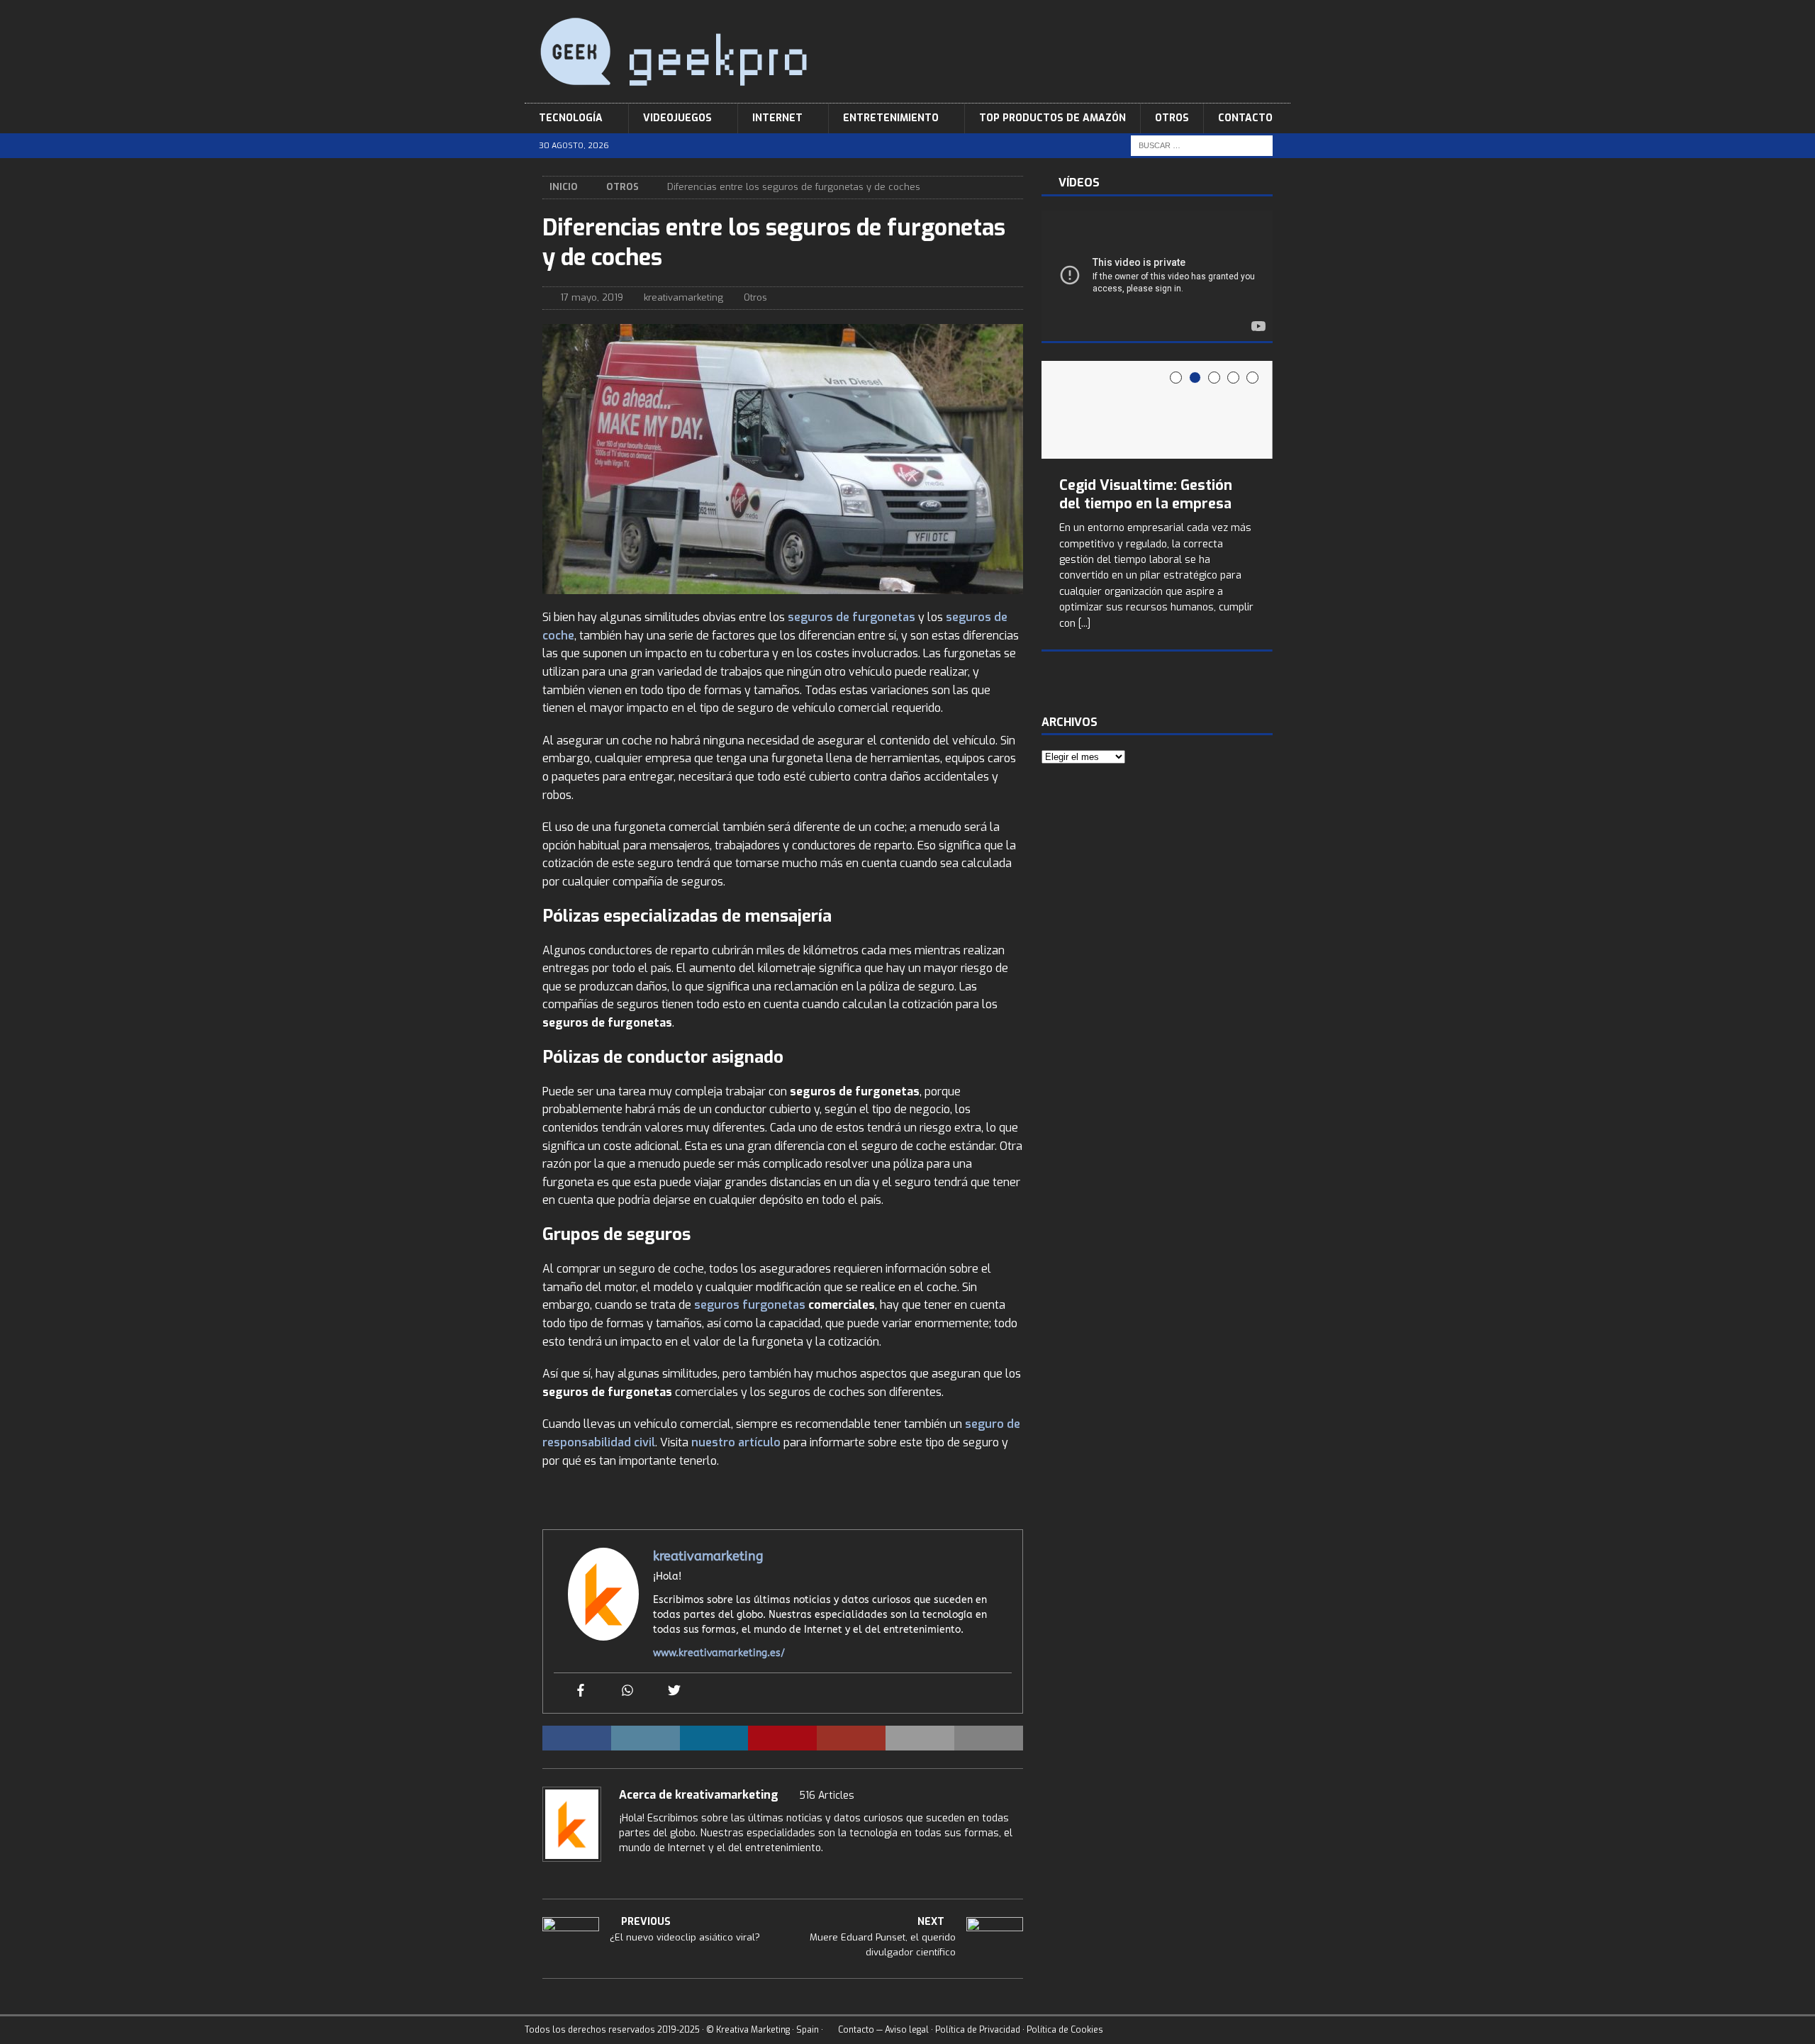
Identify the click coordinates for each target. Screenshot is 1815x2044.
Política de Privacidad (978, 2030)
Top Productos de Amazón (1052, 118)
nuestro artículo (736, 1442)
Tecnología (571, 118)
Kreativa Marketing (753, 2030)
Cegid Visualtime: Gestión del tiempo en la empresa (1146, 495)
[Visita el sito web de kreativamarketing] (624, 1872)
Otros (1172, 118)
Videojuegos (677, 118)
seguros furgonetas (750, 1305)
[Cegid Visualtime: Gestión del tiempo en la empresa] (1157, 410)
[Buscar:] (1202, 146)
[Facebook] (581, 1691)
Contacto (1245, 118)
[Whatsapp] (627, 1691)
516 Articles (827, 1796)
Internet (777, 118)
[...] (1084, 624)
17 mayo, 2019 (592, 297)
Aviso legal (907, 2030)
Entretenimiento (891, 118)
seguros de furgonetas (851, 617)
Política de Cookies (1065, 2030)
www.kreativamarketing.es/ (719, 1653)
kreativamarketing (683, 297)
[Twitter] (674, 1691)
